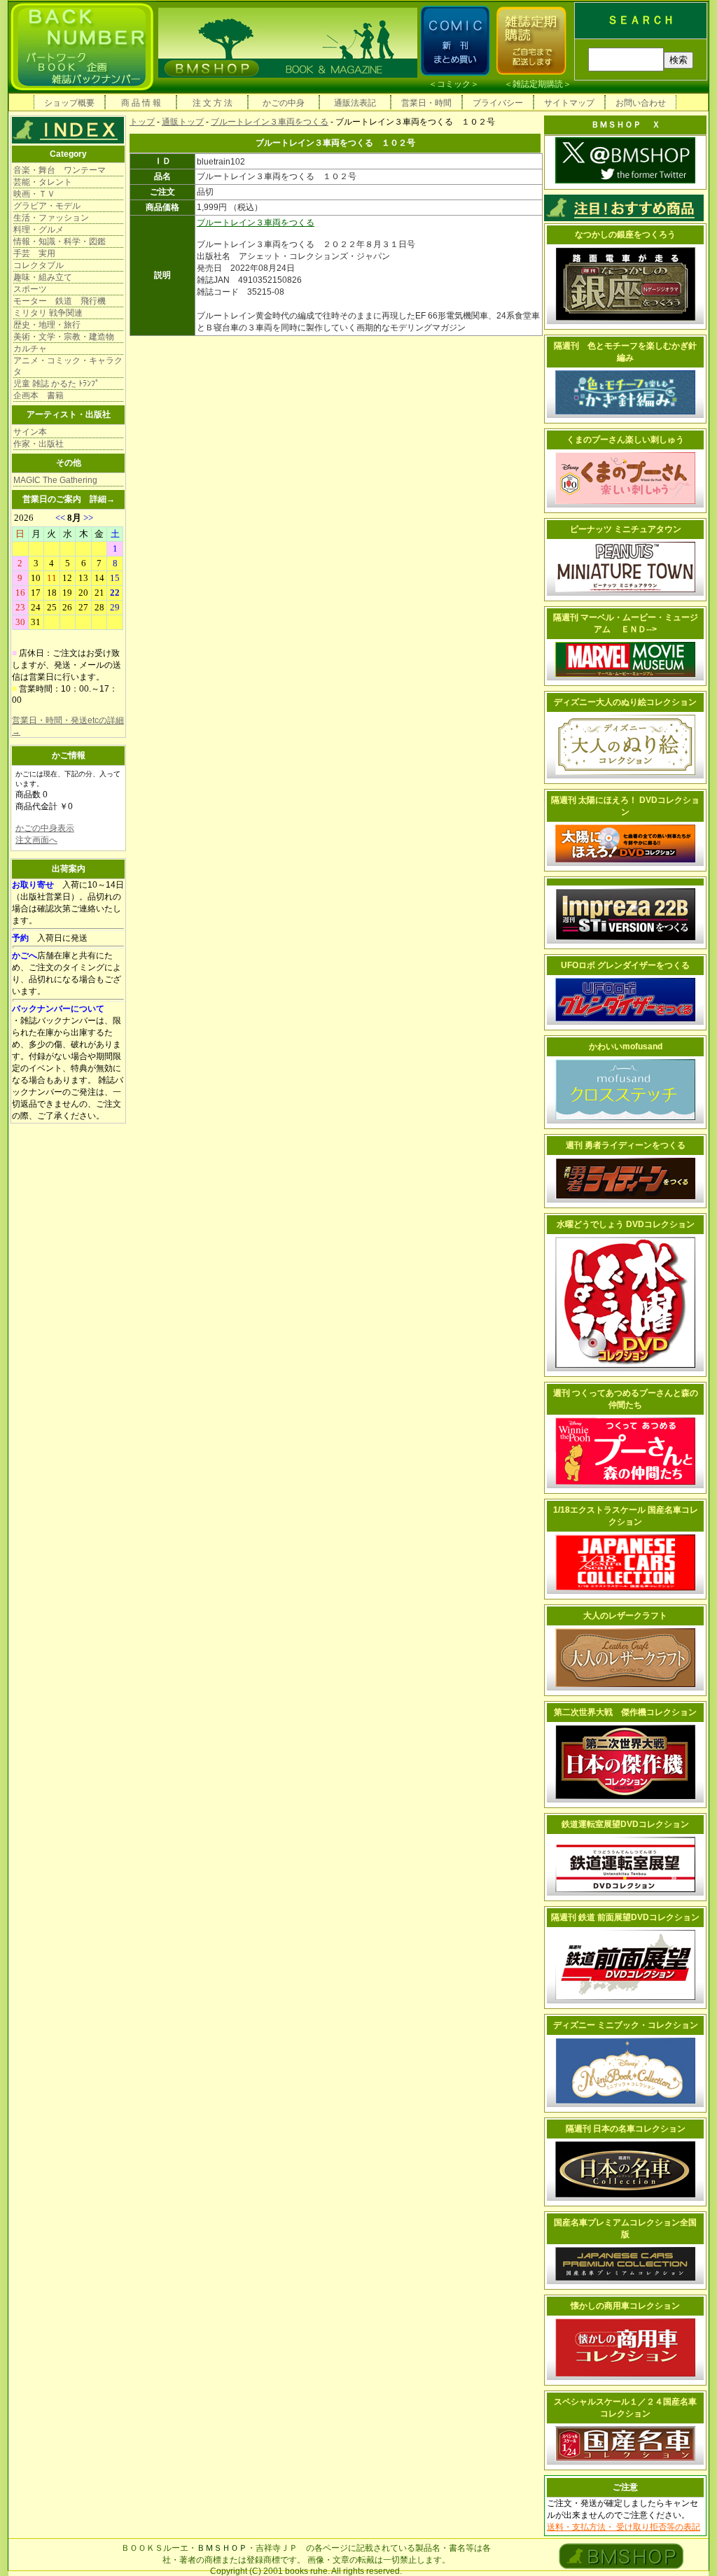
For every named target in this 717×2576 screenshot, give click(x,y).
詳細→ (102, 499)
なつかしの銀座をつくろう (625, 234)
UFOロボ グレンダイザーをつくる (625, 965)
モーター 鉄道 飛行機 (60, 301)
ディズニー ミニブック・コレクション (626, 2025)
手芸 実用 (34, 253)
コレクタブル (39, 265)
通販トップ (183, 122)
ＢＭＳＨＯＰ (222, 2548)
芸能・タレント (43, 182)
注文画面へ (36, 840)
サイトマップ (569, 103)
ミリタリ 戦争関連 (48, 313)
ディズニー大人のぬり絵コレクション (625, 702)
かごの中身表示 (45, 828)
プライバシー (498, 103)
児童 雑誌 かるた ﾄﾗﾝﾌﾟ (56, 384)
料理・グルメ (39, 230)
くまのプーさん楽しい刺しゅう (625, 440)
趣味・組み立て (43, 277)
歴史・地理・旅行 (47, 325)
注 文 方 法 (213, 103)
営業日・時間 (426, 103)
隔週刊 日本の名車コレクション (626, 2129)
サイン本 (30, 432)
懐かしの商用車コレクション (625, 2306)
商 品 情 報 (141, 103)
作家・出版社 (39, 444)
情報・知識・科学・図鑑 (60, 241)
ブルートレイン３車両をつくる (270, 122)
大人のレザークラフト (625, 1616)
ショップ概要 (69, 103)
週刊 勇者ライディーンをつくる (626, 1145)
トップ (142, 122)
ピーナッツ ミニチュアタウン (626, 529)
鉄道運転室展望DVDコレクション (625, 1824)
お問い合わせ (641, 103)
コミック (454, 84)
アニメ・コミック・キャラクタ (68, 366)
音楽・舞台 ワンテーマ (60, 170)
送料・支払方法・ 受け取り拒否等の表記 (624, 2527)
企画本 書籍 (39, 395)
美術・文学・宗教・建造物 (64, 337)
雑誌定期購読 (538, 84)
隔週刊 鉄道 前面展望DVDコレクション (625, 1917)
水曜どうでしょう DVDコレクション (626, 1224)
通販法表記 (355, 103)
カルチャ (30, 349)
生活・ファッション (51, 218)
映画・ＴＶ (34, 194)
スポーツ (30, 289)
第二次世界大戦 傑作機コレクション (625, 1712)
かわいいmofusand (626, 1046)
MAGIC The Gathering (55, 480)
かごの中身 (284, 103)
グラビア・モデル (47, 206)
